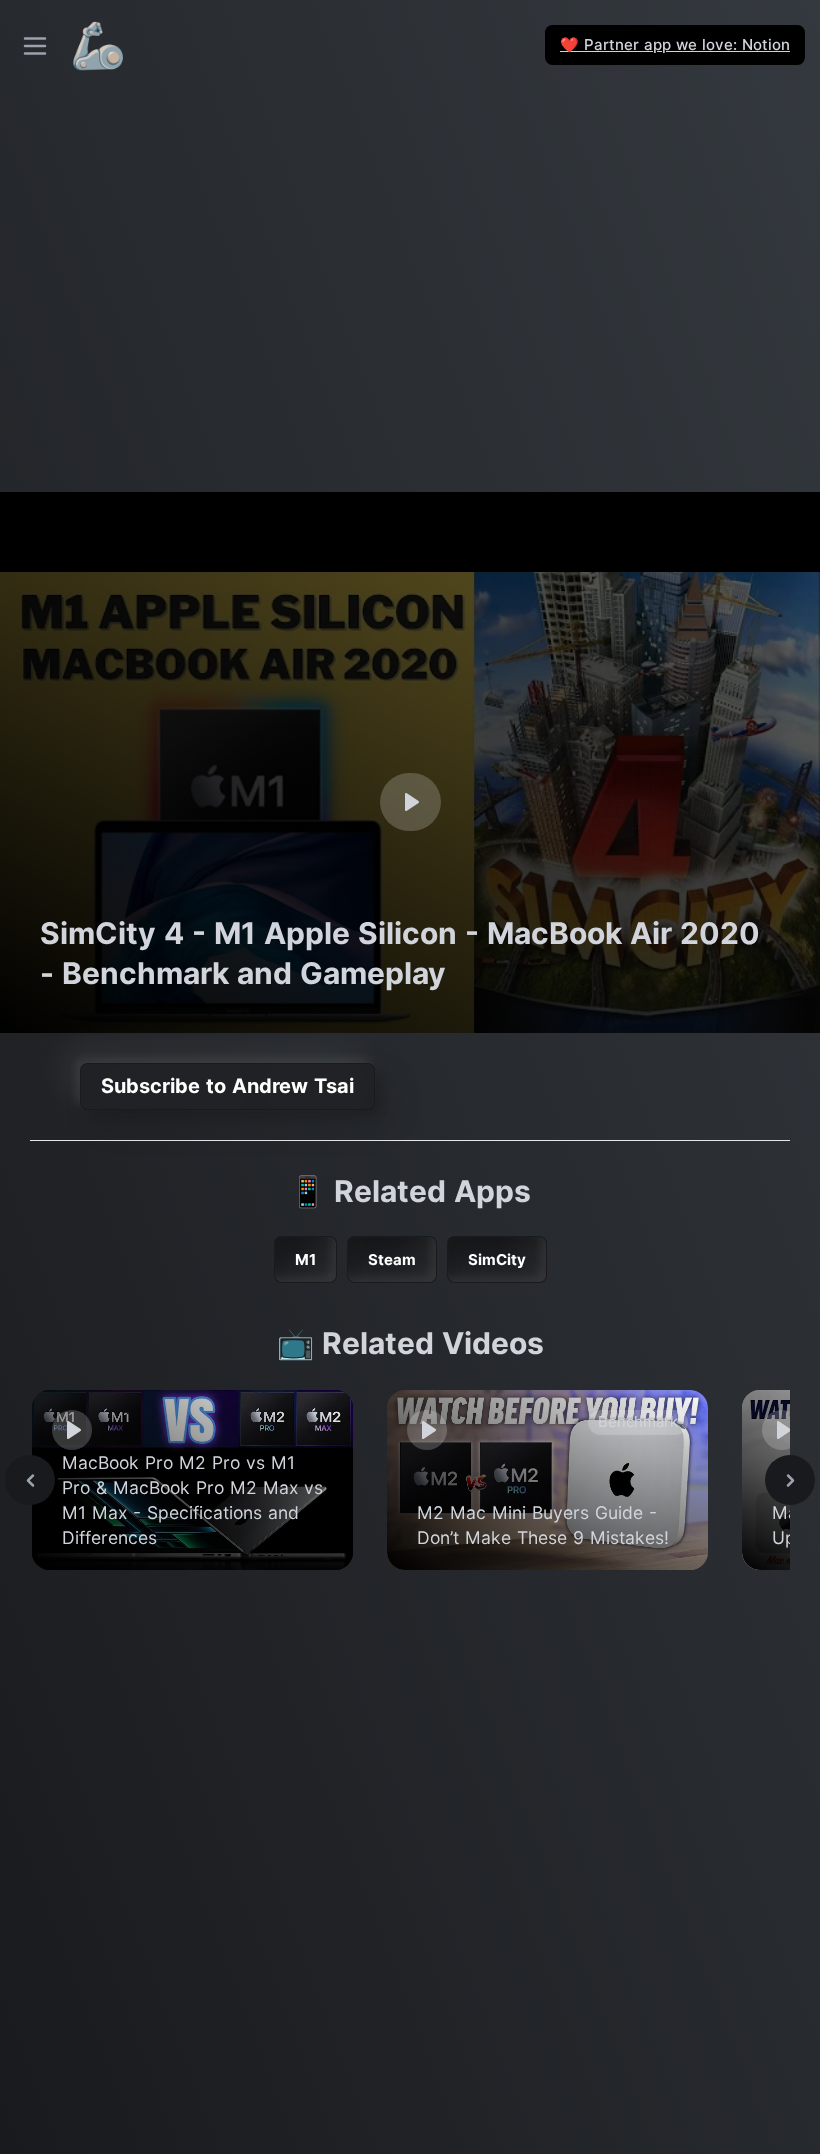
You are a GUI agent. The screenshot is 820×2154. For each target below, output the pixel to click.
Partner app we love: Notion (675, 44)
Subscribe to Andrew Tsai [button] (227, 1086)
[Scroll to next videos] (790, 1480)
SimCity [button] (497, 1259)
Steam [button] (392, 1259)
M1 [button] (305, 1259)
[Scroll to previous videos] (30, 1480)
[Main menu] (35, 46)
